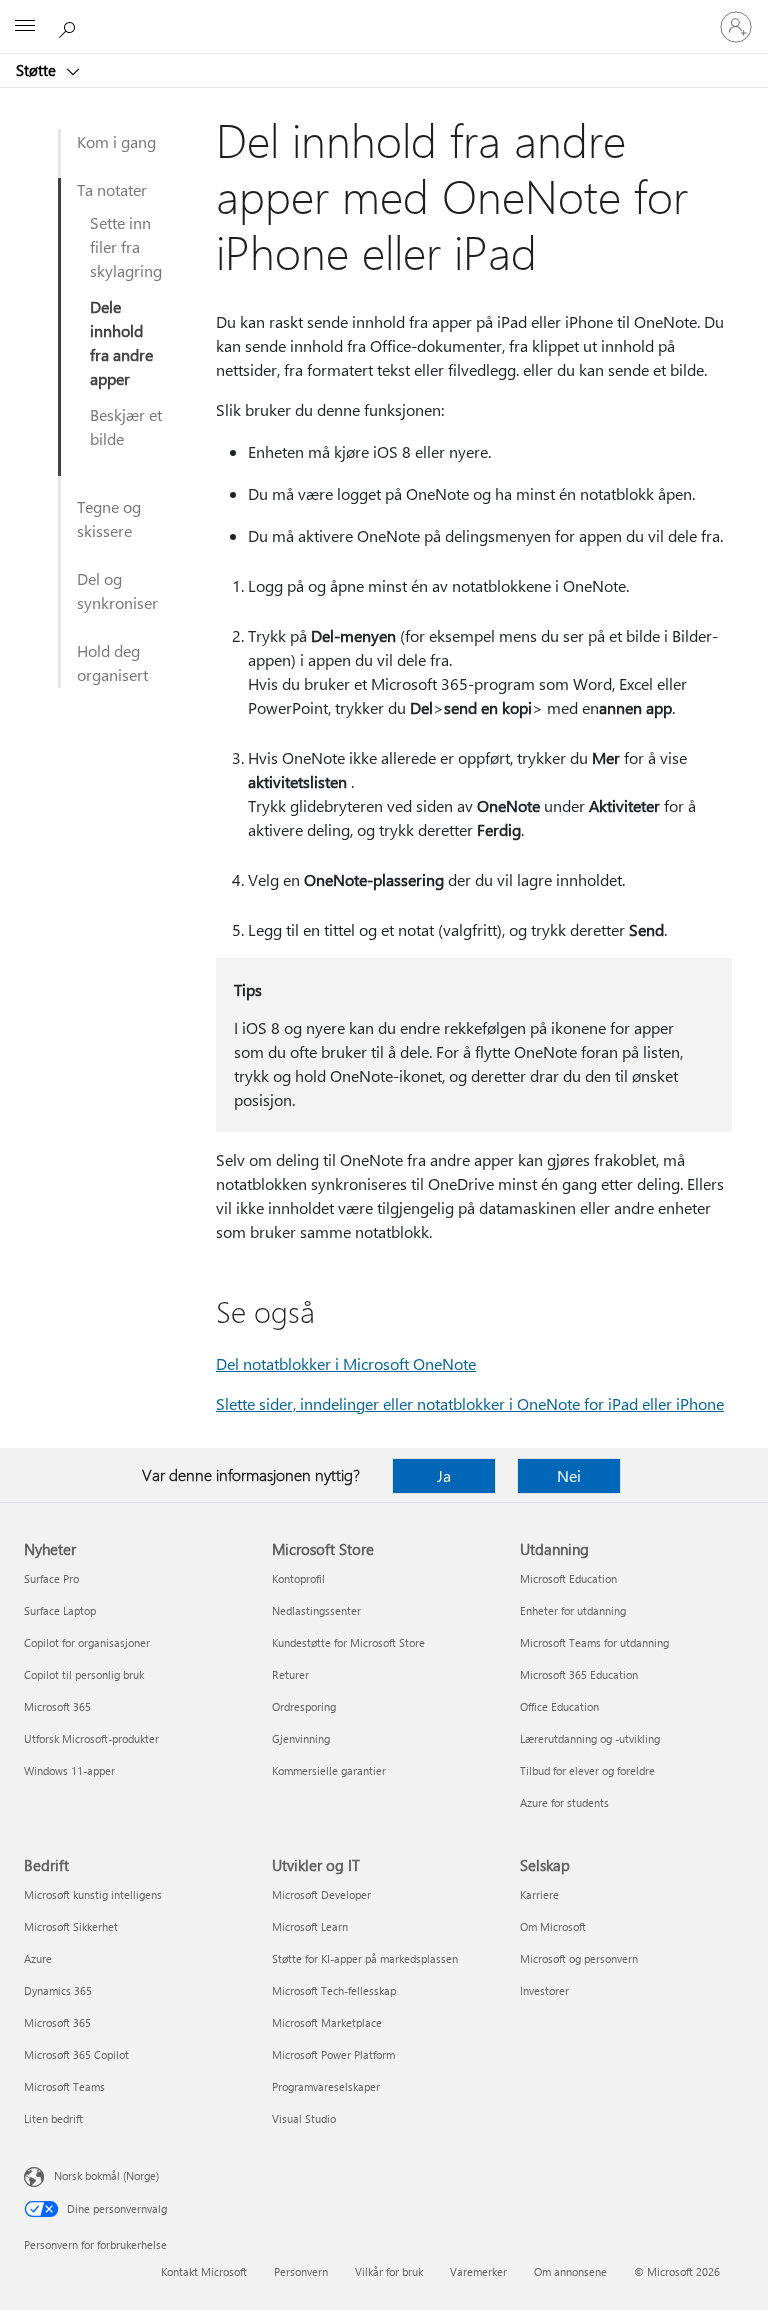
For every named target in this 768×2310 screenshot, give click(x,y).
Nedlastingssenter (316, 1610)
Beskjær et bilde (126, 426)
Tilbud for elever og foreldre (587, 1770)
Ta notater (112, 189)
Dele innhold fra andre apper (121, 342)
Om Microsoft (553, 1926)
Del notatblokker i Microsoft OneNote (346, 1363)
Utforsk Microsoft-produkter (91, 1738)
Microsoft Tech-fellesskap (334, 1990)
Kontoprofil (298, 1578)
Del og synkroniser (117, 590)
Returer (290, 1674)
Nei (569, 1475)
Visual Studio (304, 2118)
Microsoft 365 (57, 1706)
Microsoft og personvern (579, 1958)
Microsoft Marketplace (327, 2022)
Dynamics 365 (58, 1990)
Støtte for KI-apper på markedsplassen (365, 1958)
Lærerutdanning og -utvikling (590, 1738)
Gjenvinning (301, 1738)
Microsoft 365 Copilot (76, 2054)
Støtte (38, 70)
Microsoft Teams (64, 2086)
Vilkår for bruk (389, 2271)
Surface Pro (51, 1578)
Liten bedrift (53, 2118)
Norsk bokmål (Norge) (106, 2175)
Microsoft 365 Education (579, 1674)
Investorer (544, 1990)
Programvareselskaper (326, 2086)
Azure (38, 1958)
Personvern (301, 2271)
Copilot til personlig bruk (84, 1674)
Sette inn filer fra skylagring (126, 246)
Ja (444, 1475)
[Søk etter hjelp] (70, 26)
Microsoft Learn (310, 1926)
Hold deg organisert (112, 662)
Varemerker (478, 2271)
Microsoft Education (568, 1578)
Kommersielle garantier (329, 1770)
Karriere (539, 1894)
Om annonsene (570, 2271)
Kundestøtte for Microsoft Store (348, 1642)
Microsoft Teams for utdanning (594, 1642)
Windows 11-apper (69, 1770)
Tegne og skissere (109, 518)
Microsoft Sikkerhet (71, 1926)
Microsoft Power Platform (333, 2054)
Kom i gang (116, 141)
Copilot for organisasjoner (87, 1642)
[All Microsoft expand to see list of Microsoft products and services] (25, 27)
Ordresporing (304, 1706)
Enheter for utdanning (573, 1610)
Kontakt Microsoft (204, 2271)
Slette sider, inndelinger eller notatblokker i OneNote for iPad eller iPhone (470, 1403)
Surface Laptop (60, 1610)
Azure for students (564, 1802)
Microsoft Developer (321, 1894)
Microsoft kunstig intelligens (93, 1894)
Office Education (559, 1706)
